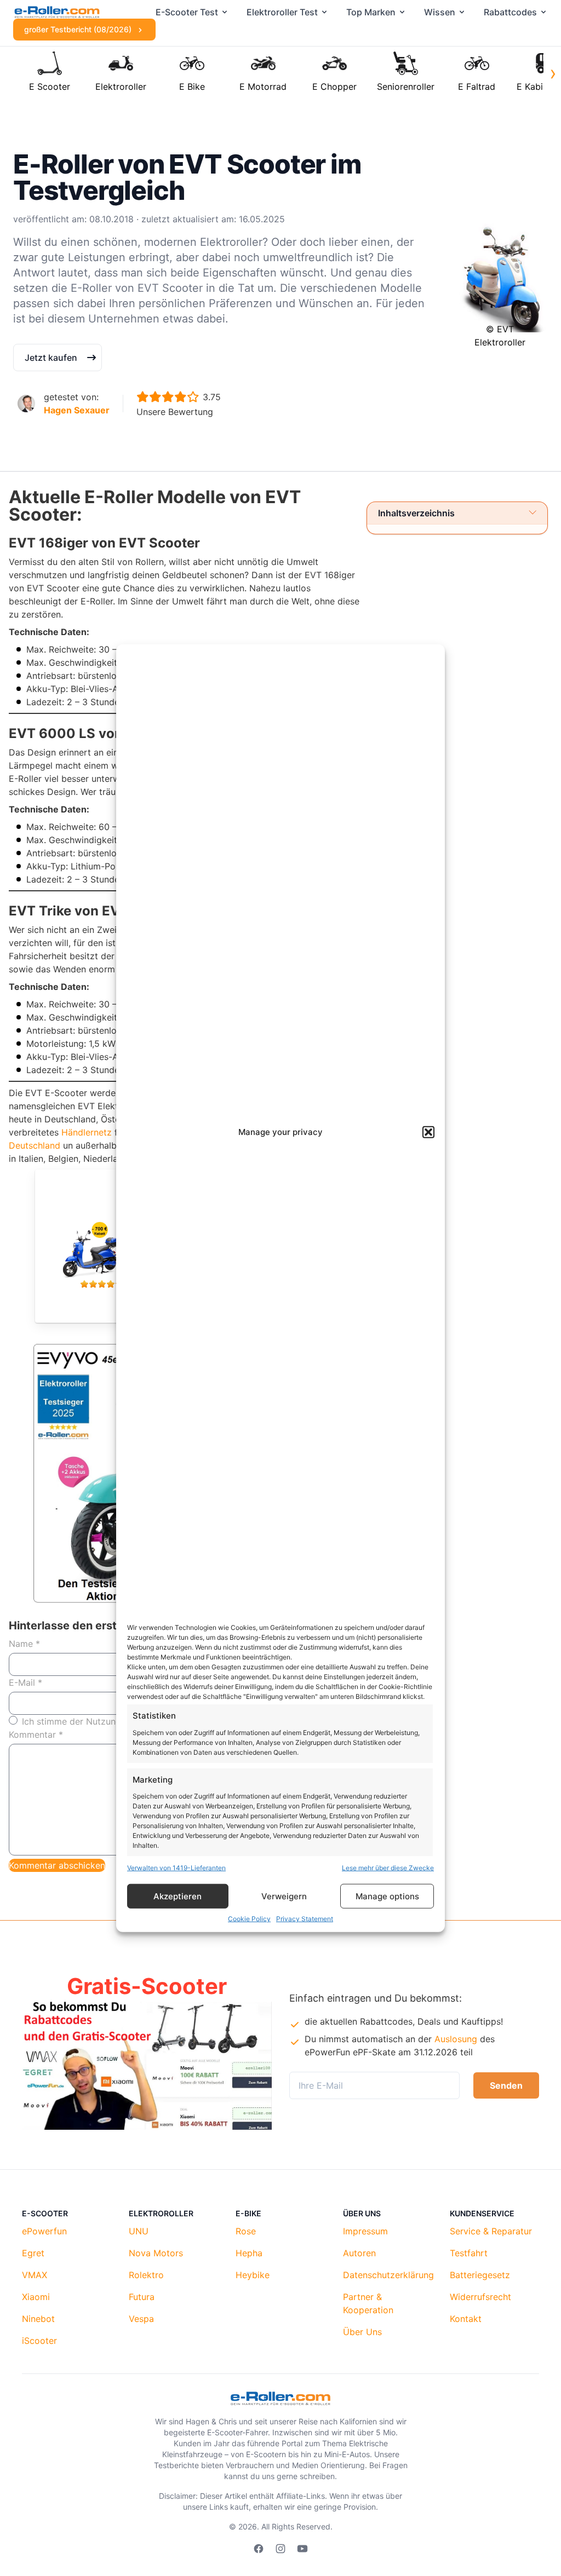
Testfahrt (469, 2253)
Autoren (359, 2253)
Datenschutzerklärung (388, 2275)
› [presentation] (553, 73)
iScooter (39, 2341)
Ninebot (38, 2319)
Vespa (141, 2319)
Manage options (387, 1896)
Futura (142, 2297)
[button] (428, 1132)
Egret (33, 2253)
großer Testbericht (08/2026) (79, 29)
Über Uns (362, 2332)
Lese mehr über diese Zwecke (388, 1868)
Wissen (440, 12)
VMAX (35, 2275)
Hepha (249, 2253)
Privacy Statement (305, 1919)
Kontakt (466, 2319)
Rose (246, 2231)
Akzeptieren (178, 1896)
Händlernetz (87, 1132)
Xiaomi (36, 2297)
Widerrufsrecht (480, 2297)
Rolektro (146, 2275)
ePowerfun (44, 2231)
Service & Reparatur (491, 2231)
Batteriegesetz (480, 2275)
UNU (139, 2231)
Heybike (253, 2275)
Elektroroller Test (282, 12)
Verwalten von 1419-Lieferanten (176, 1868)
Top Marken (371, 12)
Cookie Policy (249, 1919)
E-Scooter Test (187, 12)
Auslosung (456, 2039)
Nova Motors (156, 2253)
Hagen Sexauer (77, 410)
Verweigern (284, 1896)
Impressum (365, 2231)
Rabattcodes (510, 12)
